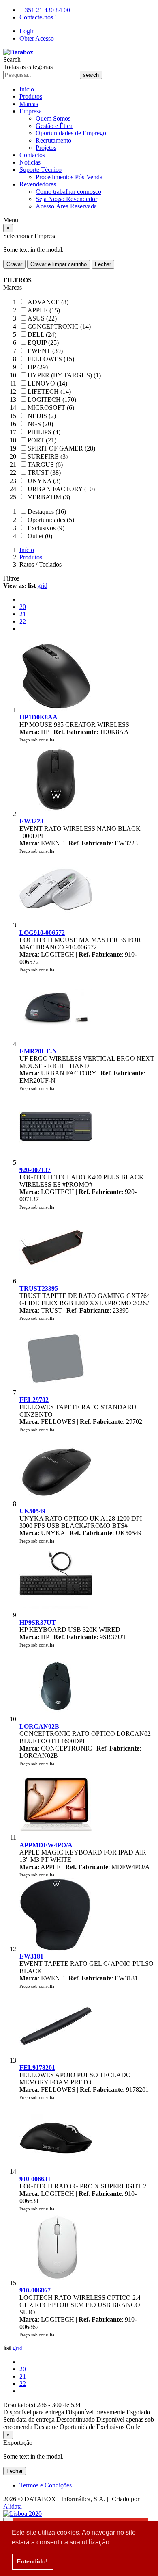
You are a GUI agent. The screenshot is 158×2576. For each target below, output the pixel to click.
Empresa (31, 111)
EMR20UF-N (38, 1051)
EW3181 (31, 1956)
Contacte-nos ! (38, 17)
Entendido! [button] (32, 2561)
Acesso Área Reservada (66, 206)
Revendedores (38, 184)
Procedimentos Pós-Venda (69, 177)
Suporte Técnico (41, 170)
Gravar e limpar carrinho (59, 264)
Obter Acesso (37, 38)
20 (23, 607)
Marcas (29, 104)
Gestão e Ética (54, 126)
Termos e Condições (46, 2485)
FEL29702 (34, 1400)
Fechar (103, 264)
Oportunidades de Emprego (71, 133)
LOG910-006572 (42, 933)
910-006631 (35, 2179)
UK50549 (32, 1511)
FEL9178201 (37, 2068)
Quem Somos (53, 118)
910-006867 (35, 2290)
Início (27, 89)
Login (27, 31)
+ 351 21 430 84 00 (45, 10)
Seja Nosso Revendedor (66, 199)
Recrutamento (53, 140)
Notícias (30, 162)
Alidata (13, 2506)
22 (23, 621)
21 (23, 614)
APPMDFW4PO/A (46, 1845)
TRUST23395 (39, 1288)
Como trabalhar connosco (68, 192)
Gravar (14, 264)
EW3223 (31, 821)
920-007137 (35, 1170)
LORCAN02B (39, 1726)
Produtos (31, 96)
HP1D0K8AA (38, 717)
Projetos (46, 148)
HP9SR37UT (38, 1622)
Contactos (32, 155)
